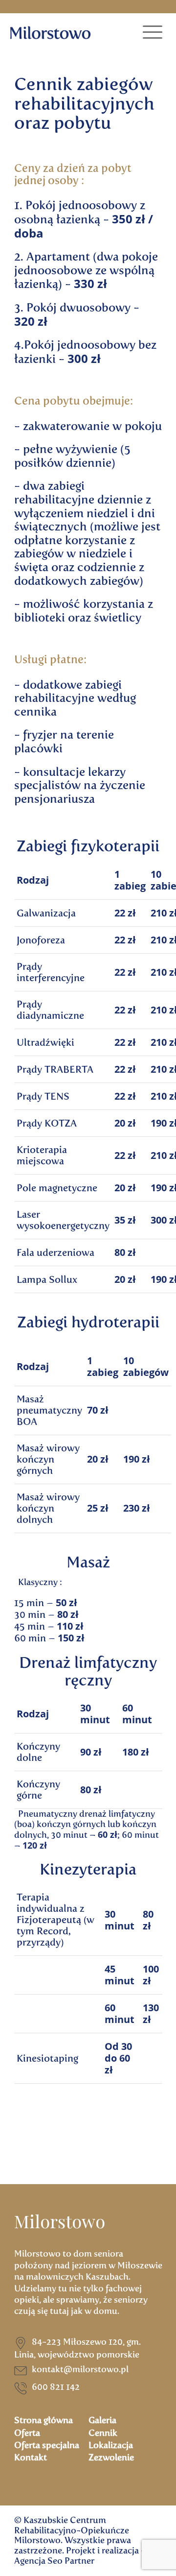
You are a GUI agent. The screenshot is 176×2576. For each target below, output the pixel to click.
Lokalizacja (111, 2445)
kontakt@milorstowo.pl (80, 2369)
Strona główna (44, 2420)
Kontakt (31, 2457)
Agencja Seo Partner (54, 2561)
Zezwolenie (111, 2457)
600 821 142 (56, 2387)
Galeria (102, 2420)
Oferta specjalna (47, 2445)
